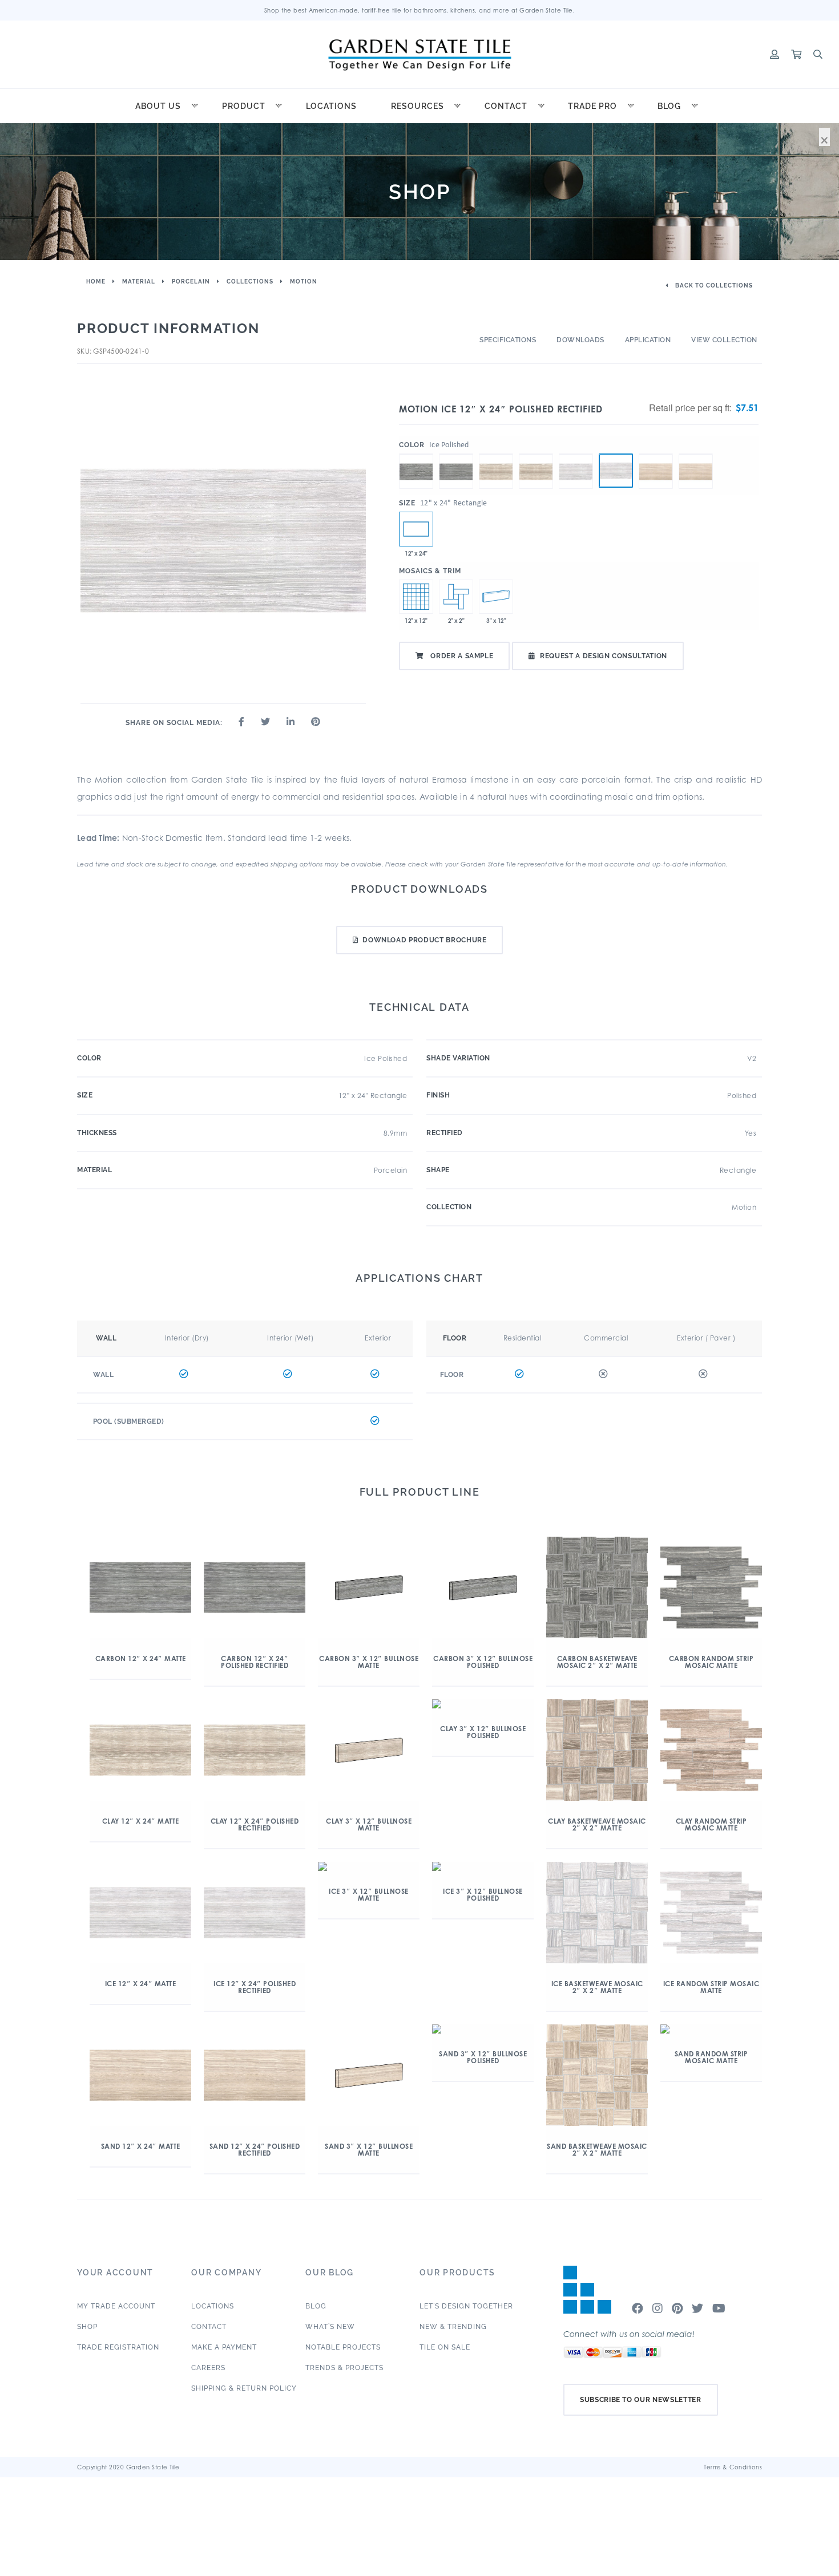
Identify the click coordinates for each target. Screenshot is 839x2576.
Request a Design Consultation (604, 656)
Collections (250, 282)
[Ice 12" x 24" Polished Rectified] (616, 471)
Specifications (508, 340)
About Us (158, 106)
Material (139, 282)
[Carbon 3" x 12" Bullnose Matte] (496, 597)
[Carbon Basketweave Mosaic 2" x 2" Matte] (456, 597)
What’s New (330, 2327)
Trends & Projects (344, 2368)
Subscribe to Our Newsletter (641, 2400)
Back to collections (713, 285)
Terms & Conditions (733, 2467)
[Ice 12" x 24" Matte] (576, 454)
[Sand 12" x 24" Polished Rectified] (696, 454)
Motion (304, 282)
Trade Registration (118, 2347)
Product (244, 106)
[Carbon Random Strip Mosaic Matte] (416, 597)
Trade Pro (592, 106)
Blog (669, 106)
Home (96, 282)
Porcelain (191, 282)
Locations (331, 106)
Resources (418, 106)
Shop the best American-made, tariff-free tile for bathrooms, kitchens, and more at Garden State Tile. (420, 10)
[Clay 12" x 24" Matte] (496, 454)
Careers (208, 2368)
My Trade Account (116, 2306)
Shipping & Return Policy (244, 2388)
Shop (87, 2327)
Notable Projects (343, 2347)
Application (648, 340)
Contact (506, 106)
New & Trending (453, 2327)
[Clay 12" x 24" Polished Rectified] (536, 454)
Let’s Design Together (466, 2306)
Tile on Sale (445, 2347)
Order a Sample (461, 656)
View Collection (724, 340)
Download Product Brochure (424, 940)
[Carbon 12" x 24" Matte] (416, 454)
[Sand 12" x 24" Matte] (656, 454)
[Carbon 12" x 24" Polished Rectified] (456, 454)
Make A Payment (224, 2347)
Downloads (580, 340)
